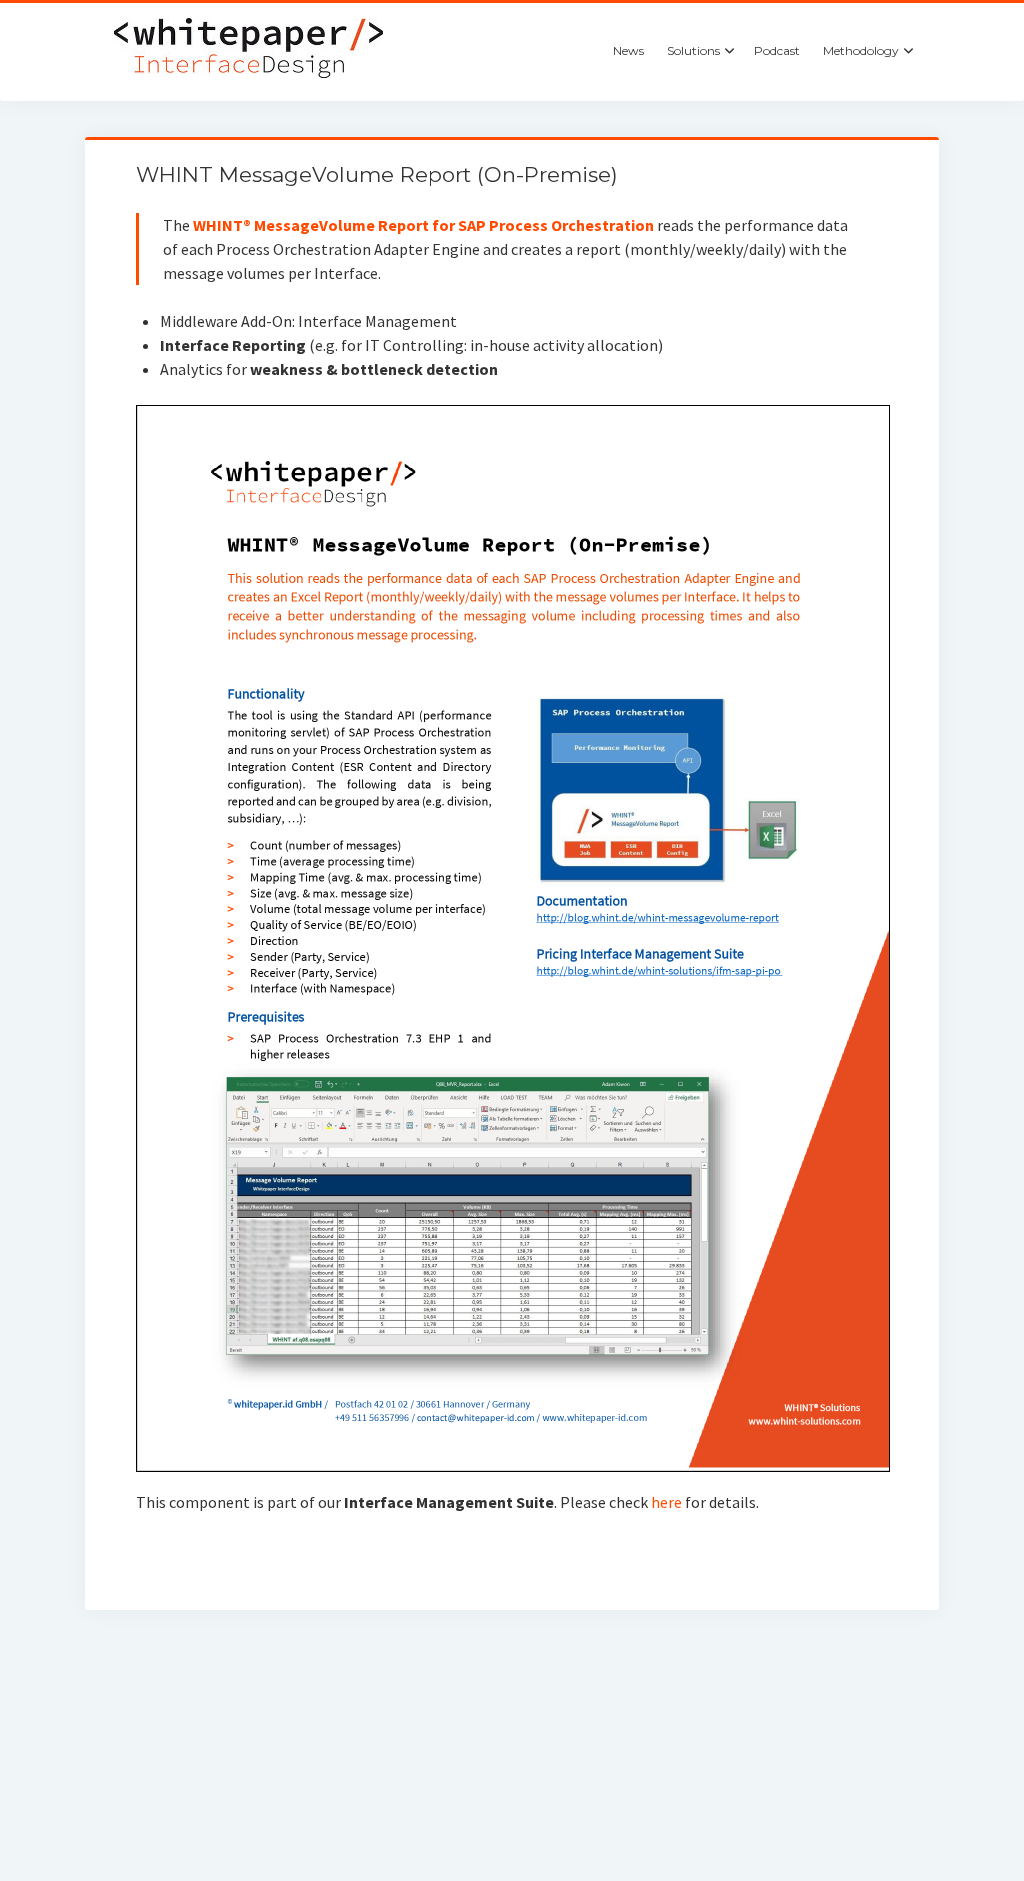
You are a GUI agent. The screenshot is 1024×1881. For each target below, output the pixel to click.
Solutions (693, 50)
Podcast (777, 50)
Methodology (861, 50)
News (628, 50)
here (668, 1502)
